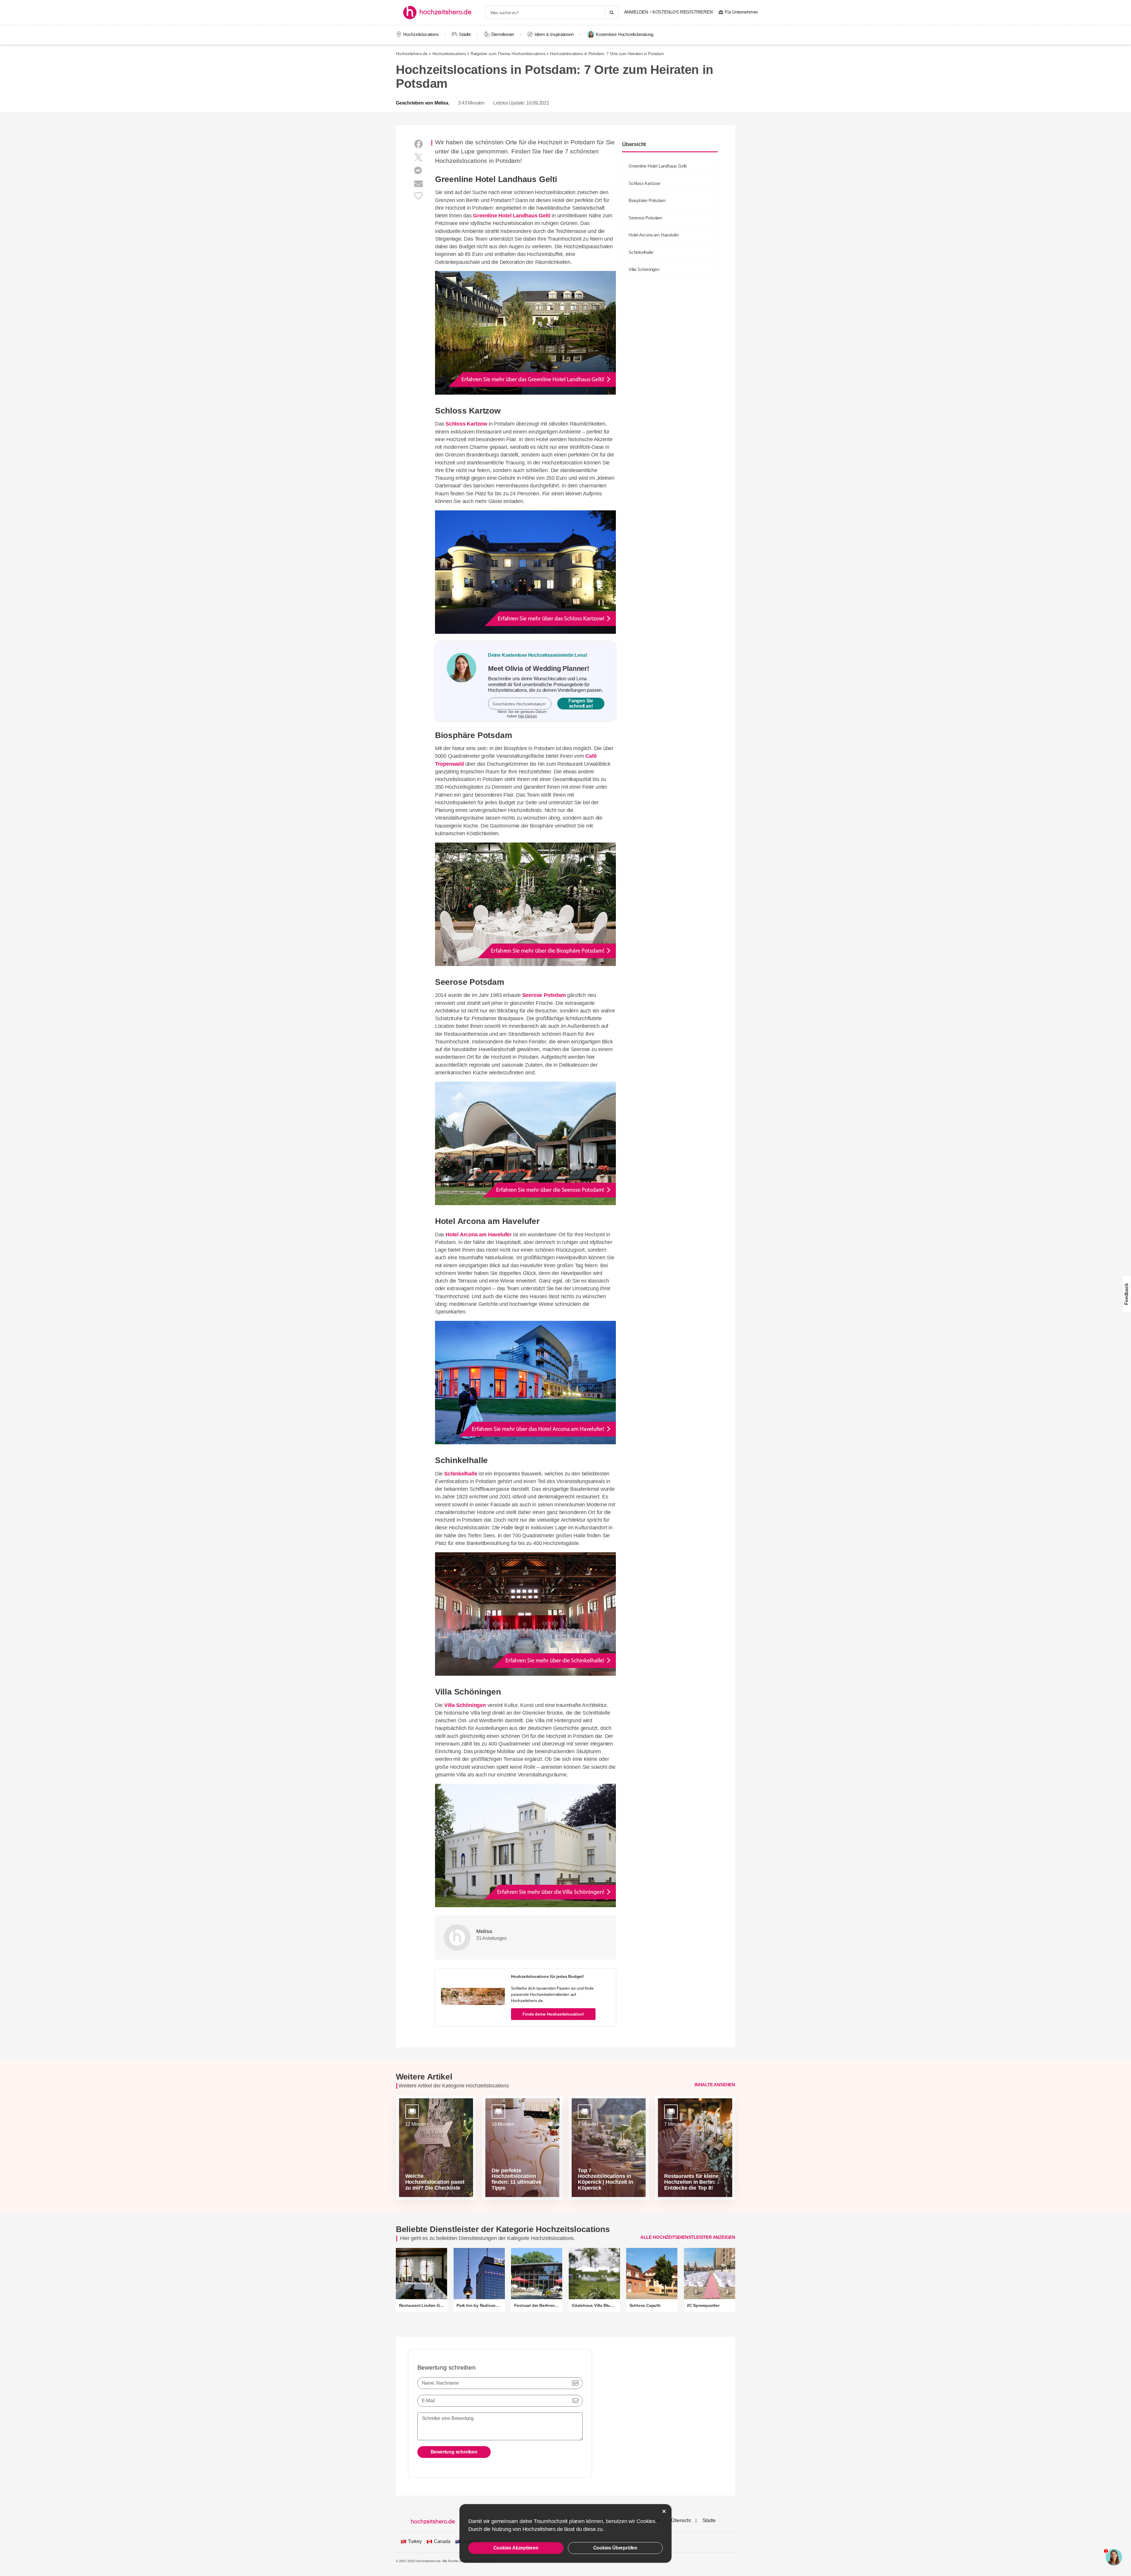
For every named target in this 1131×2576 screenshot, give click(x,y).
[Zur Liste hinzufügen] (419, 195)
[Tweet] (419, 157)
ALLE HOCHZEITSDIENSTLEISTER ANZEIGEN (688, 2237)
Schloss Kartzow (466, 424)
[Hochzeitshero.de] (439, 13)
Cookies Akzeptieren (516, 2548)
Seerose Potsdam (544, 995)
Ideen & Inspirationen (554, 34)
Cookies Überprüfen (615, 2548)
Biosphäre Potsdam (647, 200)
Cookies (646, 2521)
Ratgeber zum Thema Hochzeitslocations (508, 54)
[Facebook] (419, 144)
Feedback (1126, 1294)
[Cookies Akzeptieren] (664, 2511)
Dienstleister (503, 34)
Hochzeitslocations (421, 34)
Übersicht (681, 2520)
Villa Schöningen (465, 1705)
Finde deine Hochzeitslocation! (553, 2014)
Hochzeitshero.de (412, 54)
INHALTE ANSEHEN (715, 2084)
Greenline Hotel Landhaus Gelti (512, 216)
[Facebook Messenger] (419, 171)
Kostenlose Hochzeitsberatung (624, 34)
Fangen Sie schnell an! (581, 703)
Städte (465, 34)
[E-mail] (419, 184)
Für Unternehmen (741, 12)
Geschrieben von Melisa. (423, 103)
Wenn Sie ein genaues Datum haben (522, 714)
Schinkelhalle (461, 1474)
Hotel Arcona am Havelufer (479, 1235)
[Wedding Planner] (462, 681)
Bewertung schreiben (454, 2452)
